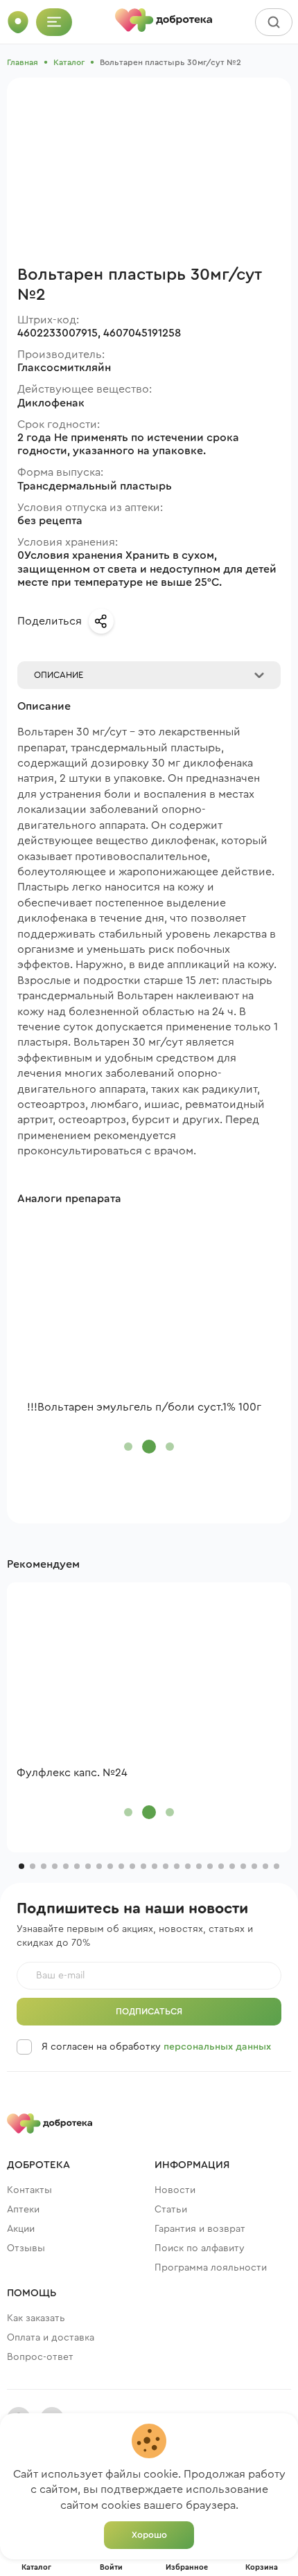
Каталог (69, 62)
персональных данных (217, 2047)
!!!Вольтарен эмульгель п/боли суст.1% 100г (144, 1407)
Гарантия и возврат (200, 2229)
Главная (23, 62)
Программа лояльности (211, 2268)
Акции (21, 2229)
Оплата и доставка (51, 2338)
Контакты (29, 2190)
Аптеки (23, 2210)
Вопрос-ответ (40, 2357)
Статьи (171, 2210)
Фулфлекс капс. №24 (72, 1773)
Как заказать (36, 2318)
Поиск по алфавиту (200, 2248)
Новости (175, 2190)
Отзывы (26, 2248)
